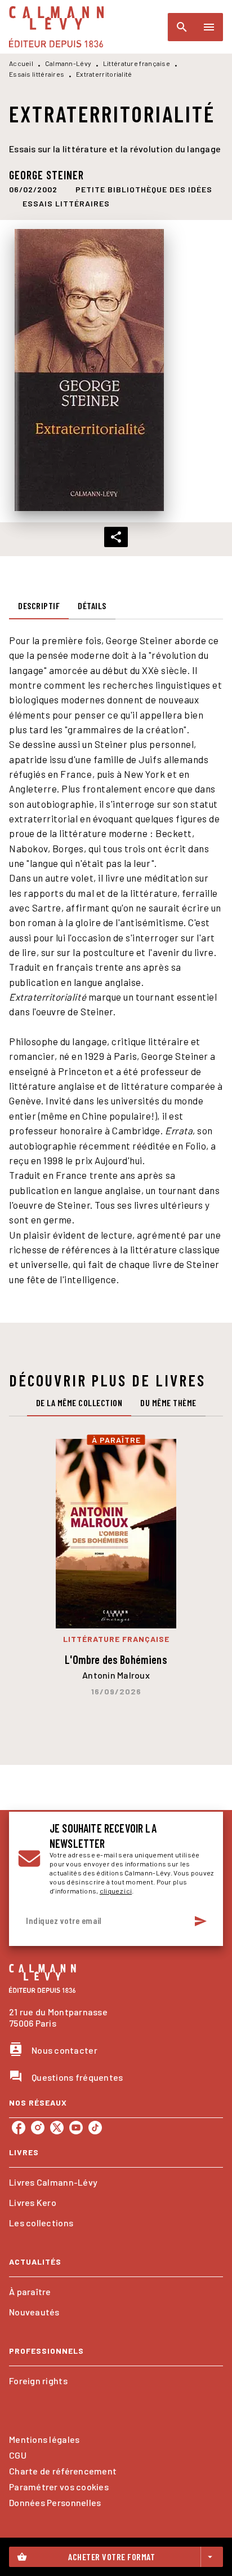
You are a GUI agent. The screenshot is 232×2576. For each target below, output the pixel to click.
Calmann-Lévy (68, 63)
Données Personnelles (55, 2502)
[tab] (39, 606)
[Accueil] (56, 27)
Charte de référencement (63, 2471)
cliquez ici (116, 1891)
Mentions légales (44, 2439)
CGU (18, 2455)
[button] (144, 190)
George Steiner (46, 175)
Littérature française (137, 63)
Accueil (21, 63)
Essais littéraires (37, 74)
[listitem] (19, 2128)
